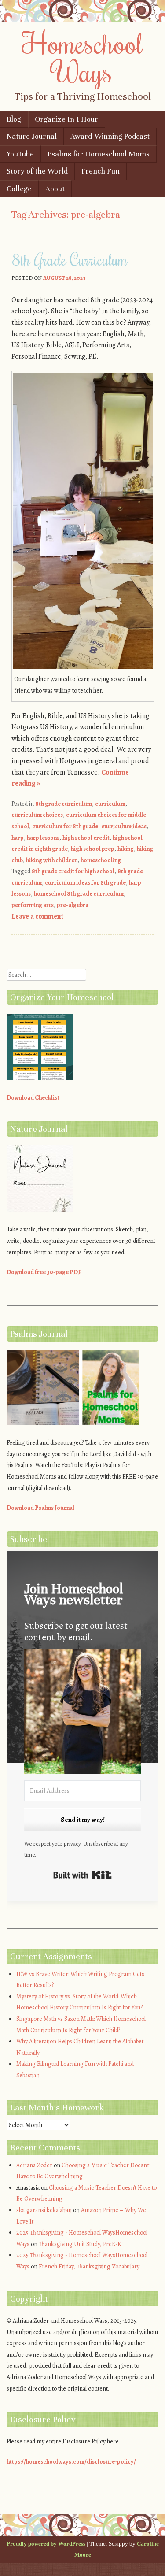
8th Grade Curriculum (70, 259)
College (19, 189)
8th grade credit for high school (73, 871)
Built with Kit (82, 1875)
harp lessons (43, 838)
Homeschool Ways (82, 57)
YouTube (20, 154)
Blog (14, 119)
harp (18, 838)
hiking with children (52, 860)
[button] (82, 1713)
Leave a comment (37, 916)
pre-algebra (73, 905)
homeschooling (101, 860)
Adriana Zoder (34, 2165)
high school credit (86, 838)
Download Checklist (33, 1098)
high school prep (93, 849)
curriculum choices (37, 815)
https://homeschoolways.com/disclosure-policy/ (71, 2462)
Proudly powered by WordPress (46, 2544)
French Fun (101, 171)
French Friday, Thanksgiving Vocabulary (89, 2267)
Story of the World (37, 171)
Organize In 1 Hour (66, 119)
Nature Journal (32, 136)
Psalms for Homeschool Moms (99, 154)
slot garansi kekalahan (44, 2210)
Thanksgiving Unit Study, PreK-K (80, 2244)
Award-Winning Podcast (110, 136)
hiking (126, 849)
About (55, 189)
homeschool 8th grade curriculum (79, 894)
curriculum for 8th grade (65, 826)
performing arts (33, 905)
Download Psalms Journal (40, 1508)
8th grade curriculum (64, 804)
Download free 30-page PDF (44, 1272)
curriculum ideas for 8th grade (85, 883)
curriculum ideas (124, 826)
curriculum (110, 804)
